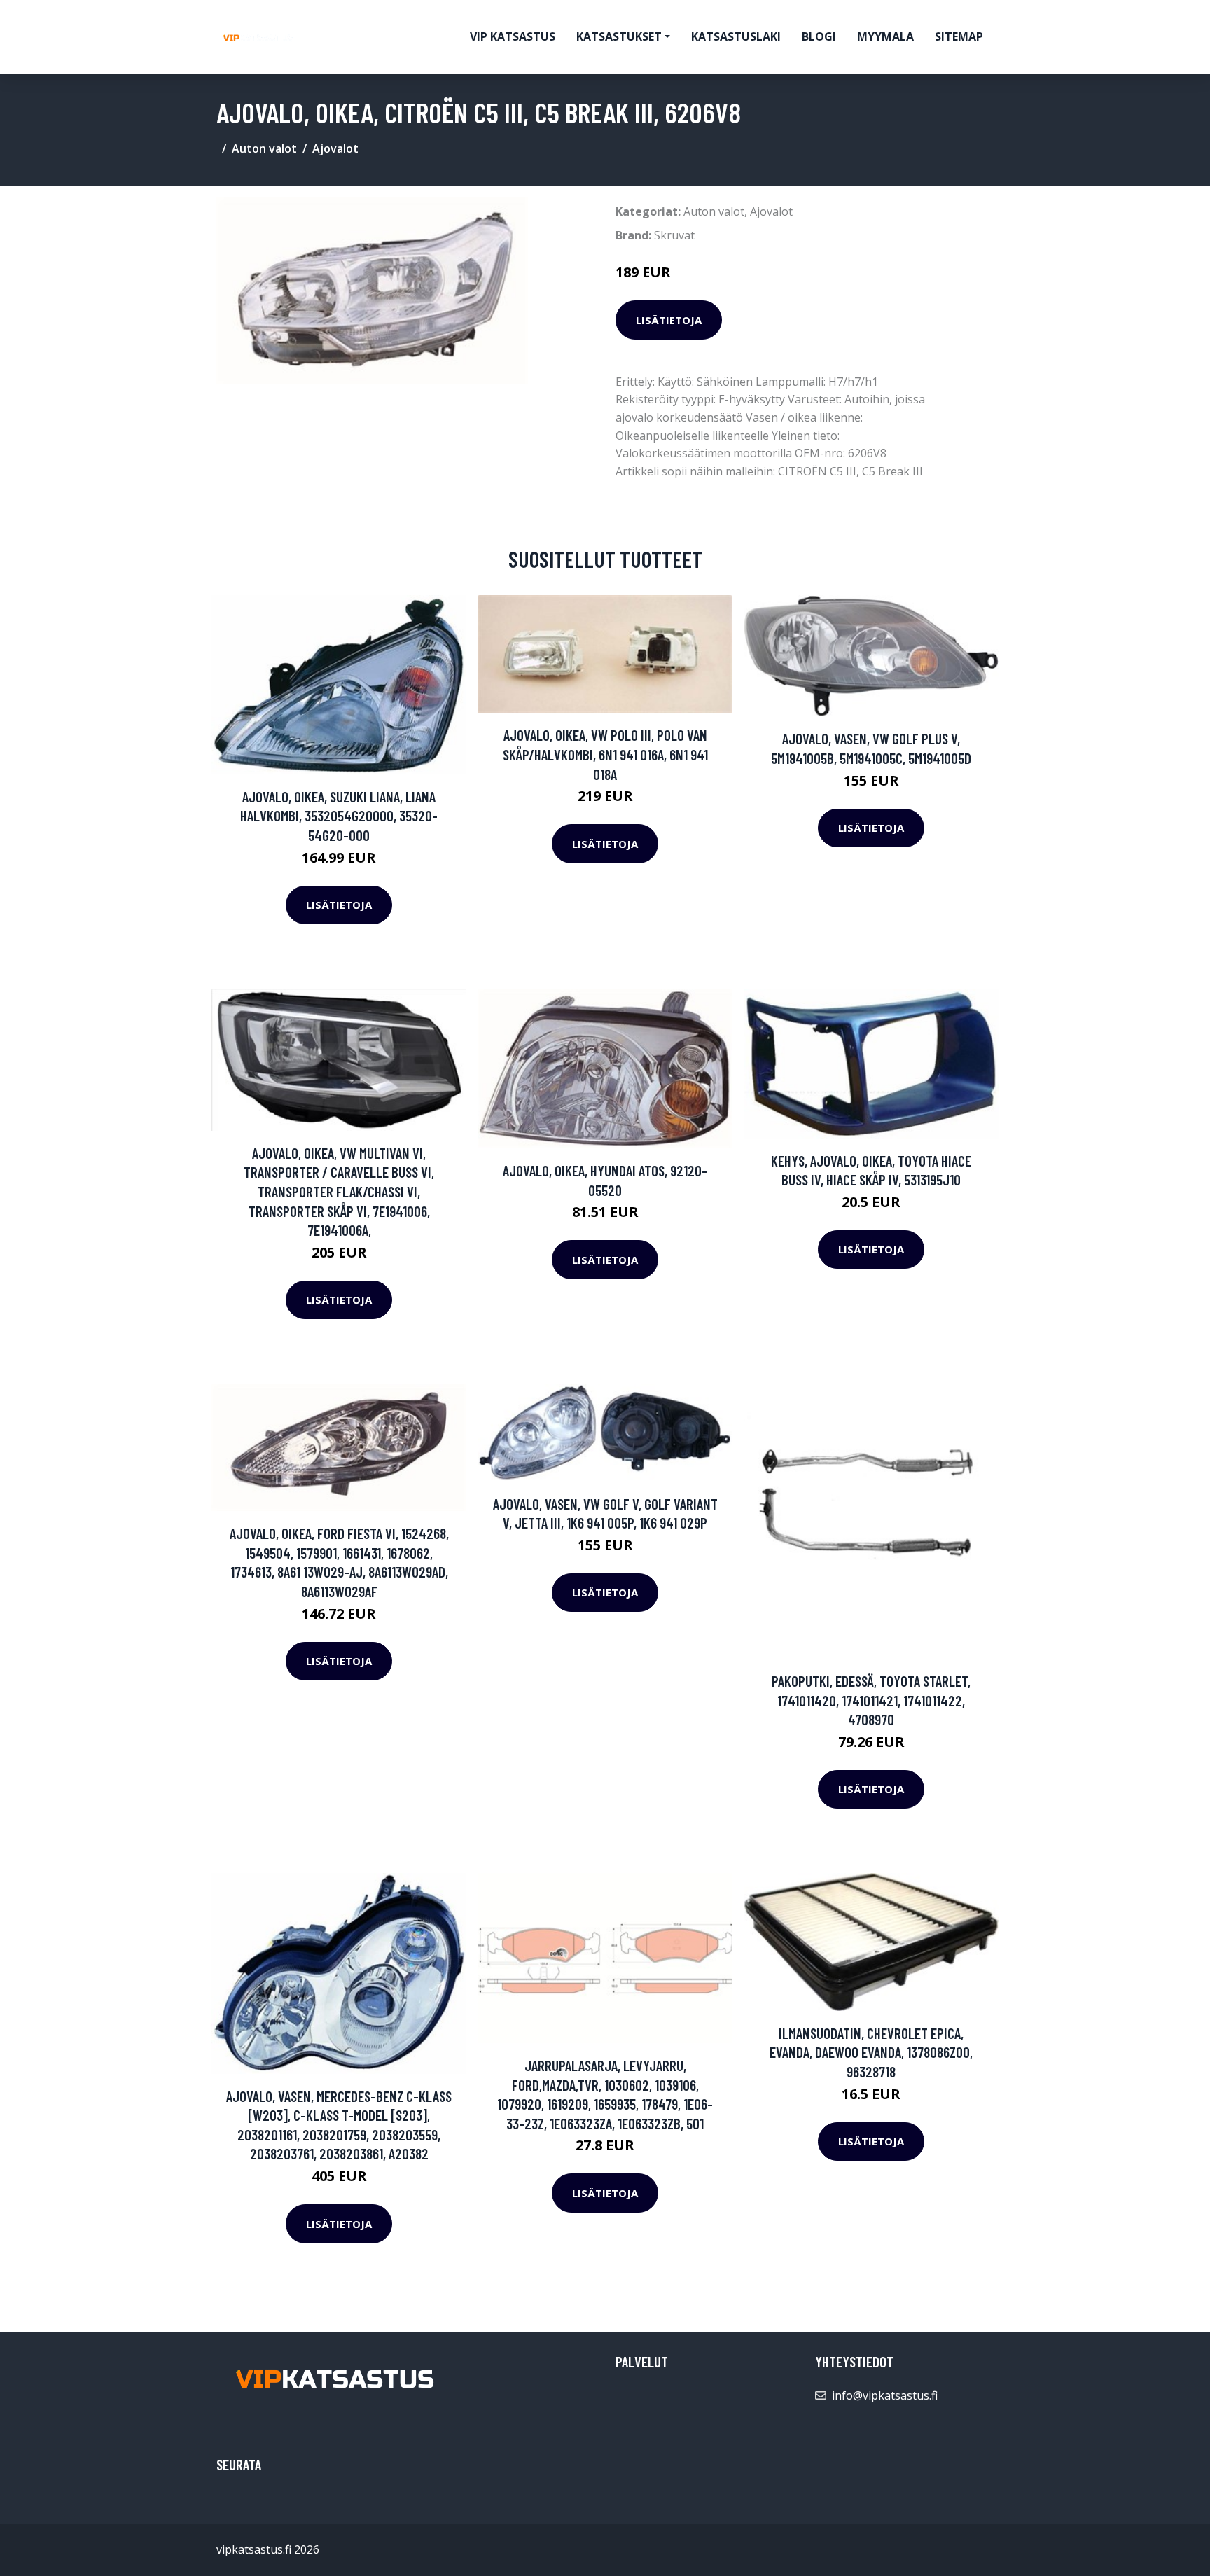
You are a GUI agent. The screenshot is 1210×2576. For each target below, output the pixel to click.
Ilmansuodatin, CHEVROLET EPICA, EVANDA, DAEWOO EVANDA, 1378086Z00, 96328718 (871, 2052)
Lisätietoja (669, 320)
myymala (885, 36)
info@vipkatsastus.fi (885, 2395)
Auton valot (264, 148)
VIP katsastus (513, 36)
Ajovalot (335, 148)
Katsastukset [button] (619, 36)
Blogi (819, 36)
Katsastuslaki (736, 36)
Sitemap (959, 36)
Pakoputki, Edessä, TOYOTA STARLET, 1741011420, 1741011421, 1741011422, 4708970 (871, 1700)
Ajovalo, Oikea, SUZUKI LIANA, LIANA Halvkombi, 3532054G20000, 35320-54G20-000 (339, 816)
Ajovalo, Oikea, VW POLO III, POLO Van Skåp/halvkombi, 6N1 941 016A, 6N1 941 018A (605, 754)
